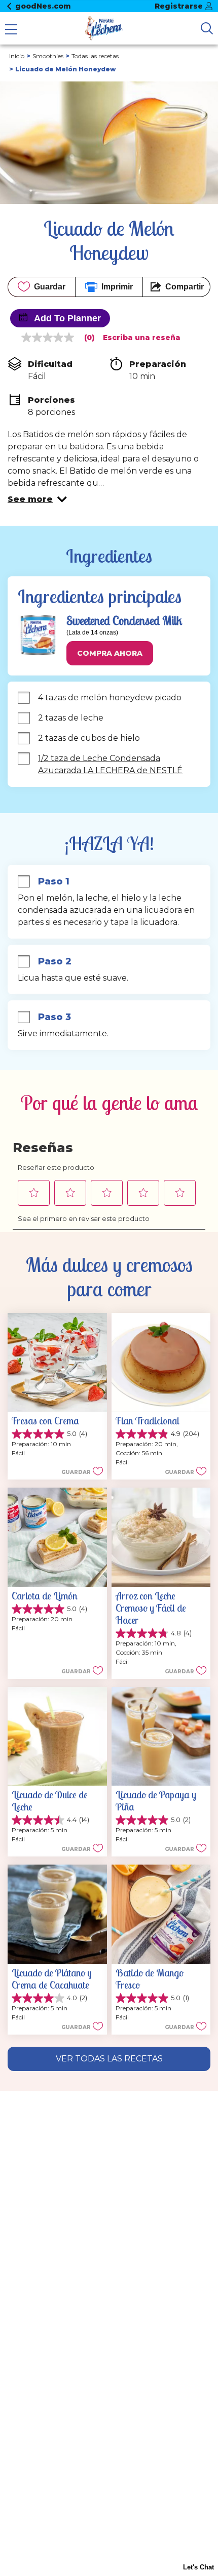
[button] (37, 499)
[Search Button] (207, 28)
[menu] (11, 30)
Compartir (185, 287)
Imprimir (117, 287)
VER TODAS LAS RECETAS (109, 2059)
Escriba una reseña (142, 337)
